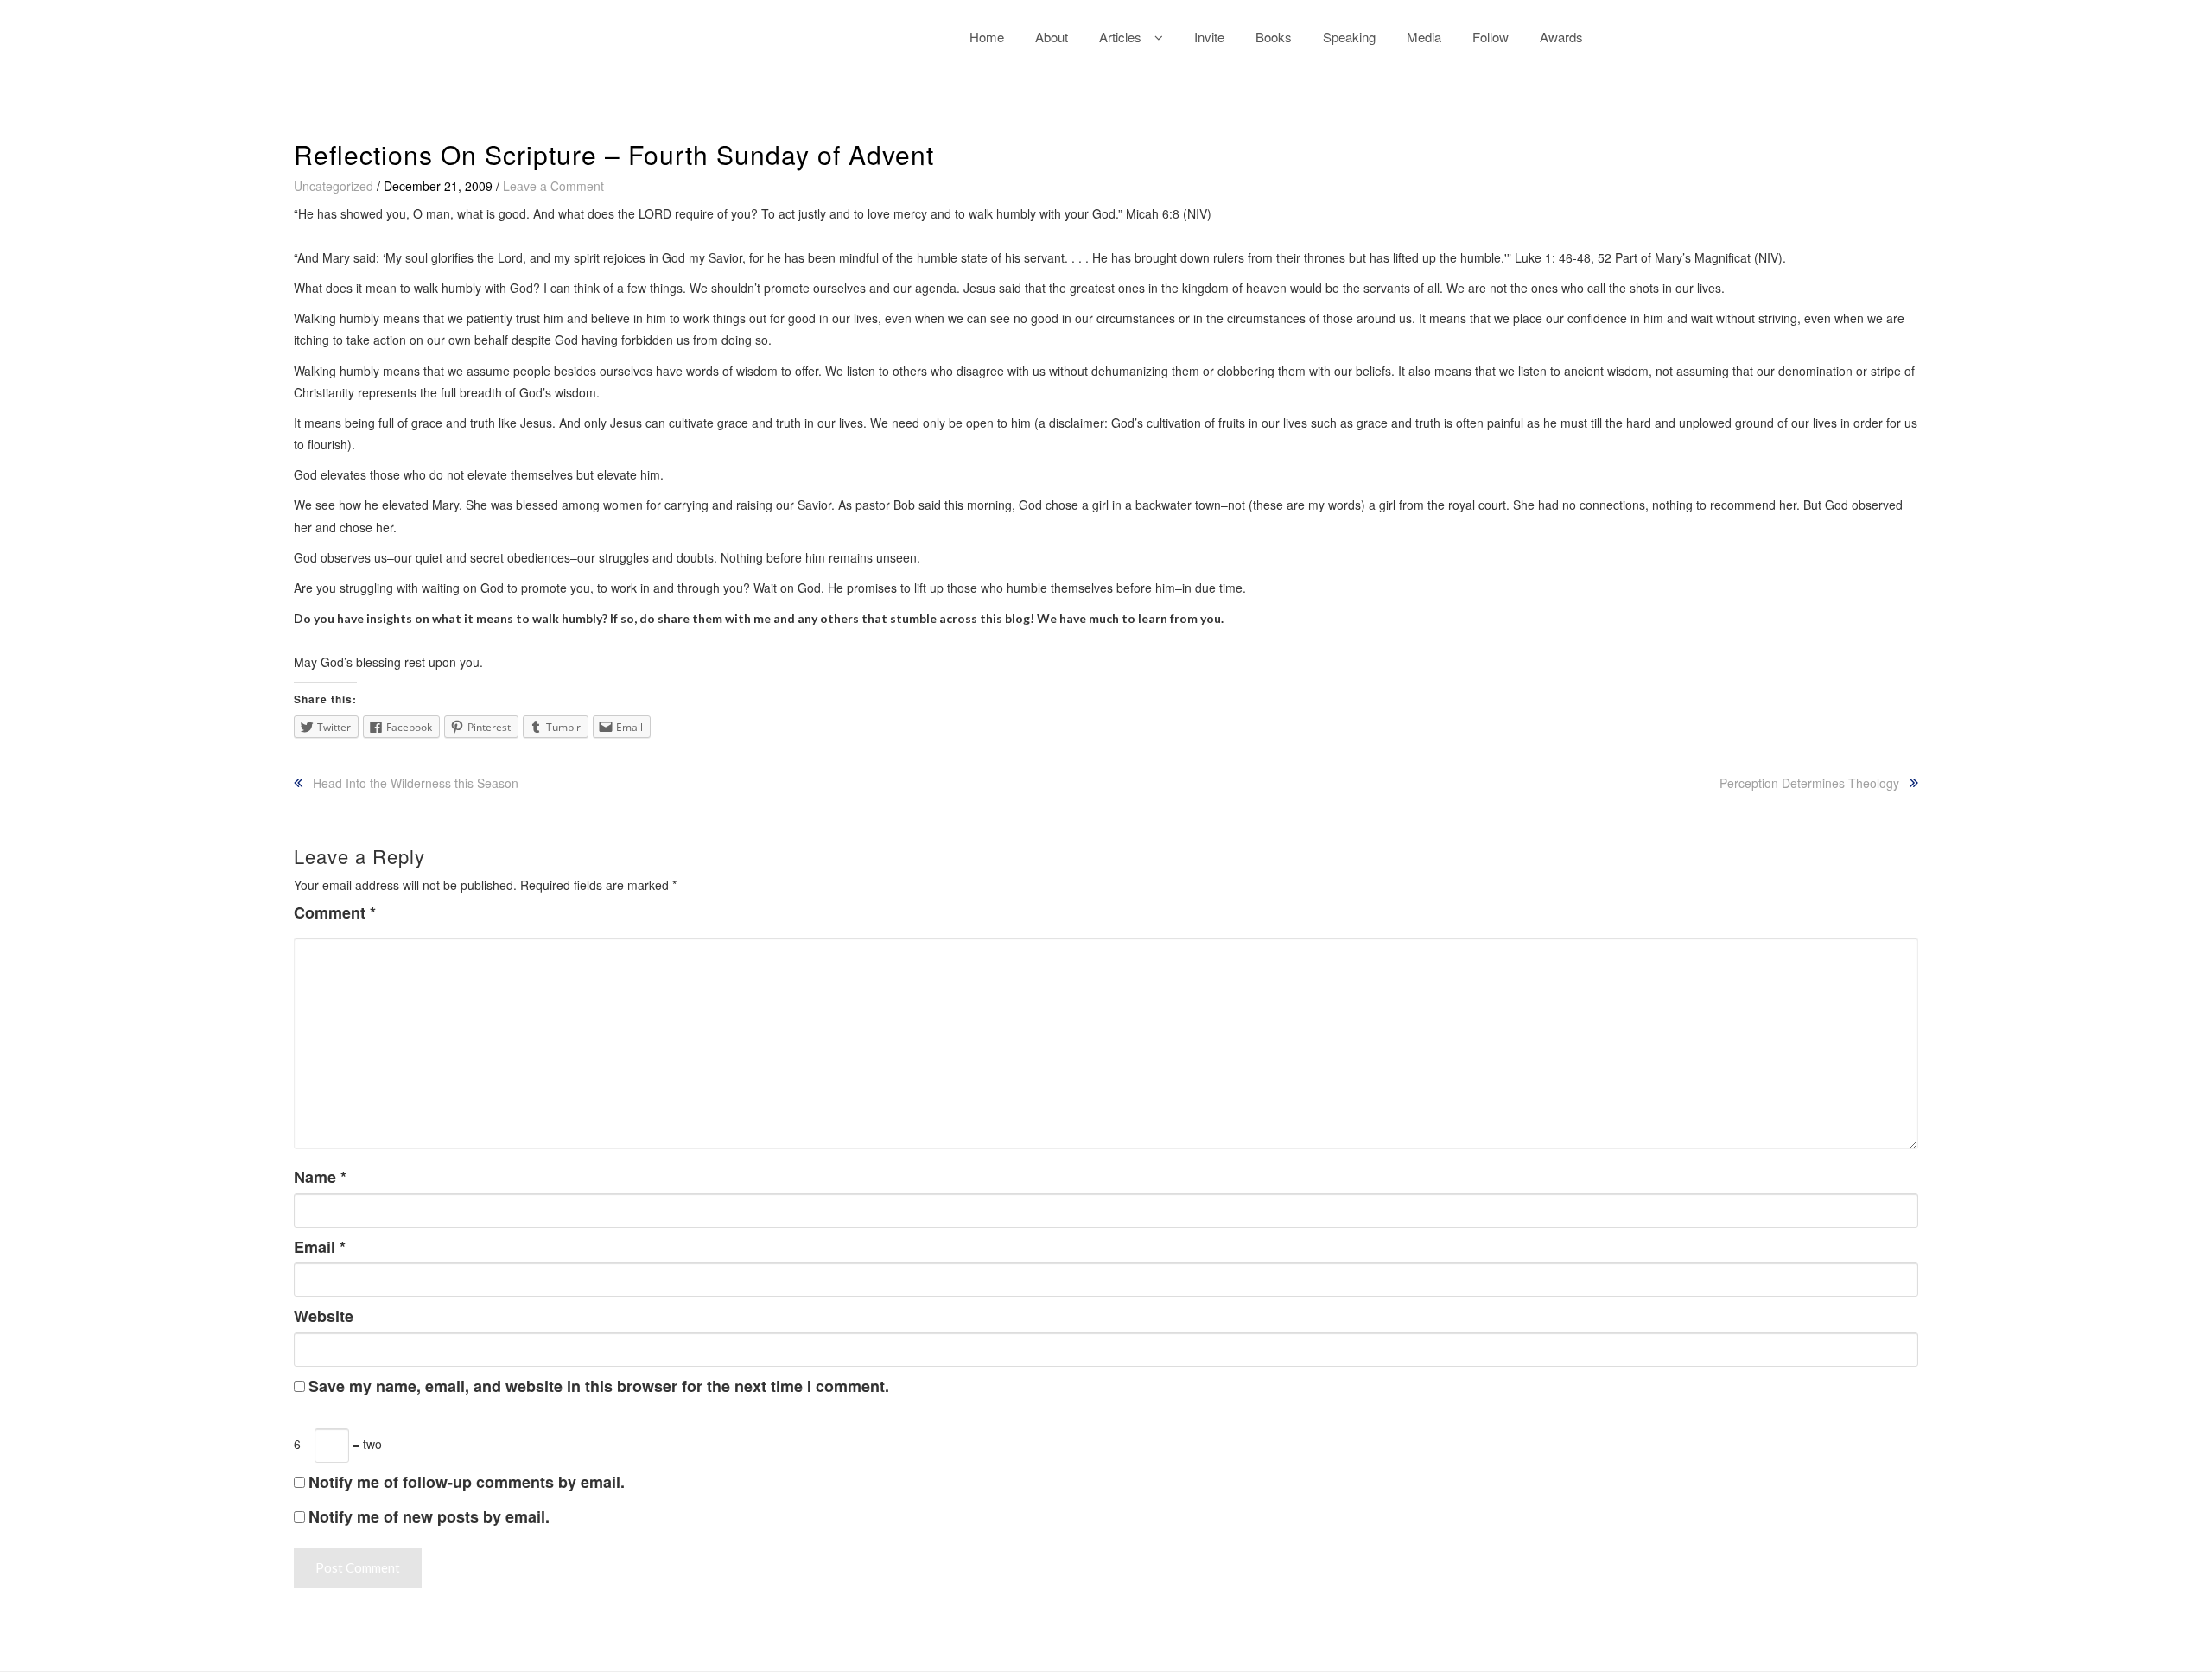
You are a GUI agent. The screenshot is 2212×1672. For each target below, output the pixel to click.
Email (320, 1247)
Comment (335, 913)
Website (324, 1316)
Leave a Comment (553, 186)
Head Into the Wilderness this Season (416, 783)
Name (320, 1177)
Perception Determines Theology (1809, 783)
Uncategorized (334, 186)
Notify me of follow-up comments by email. (467, 1482)
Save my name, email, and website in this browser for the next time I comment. (599, 1386)
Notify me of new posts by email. (429, 1516)
